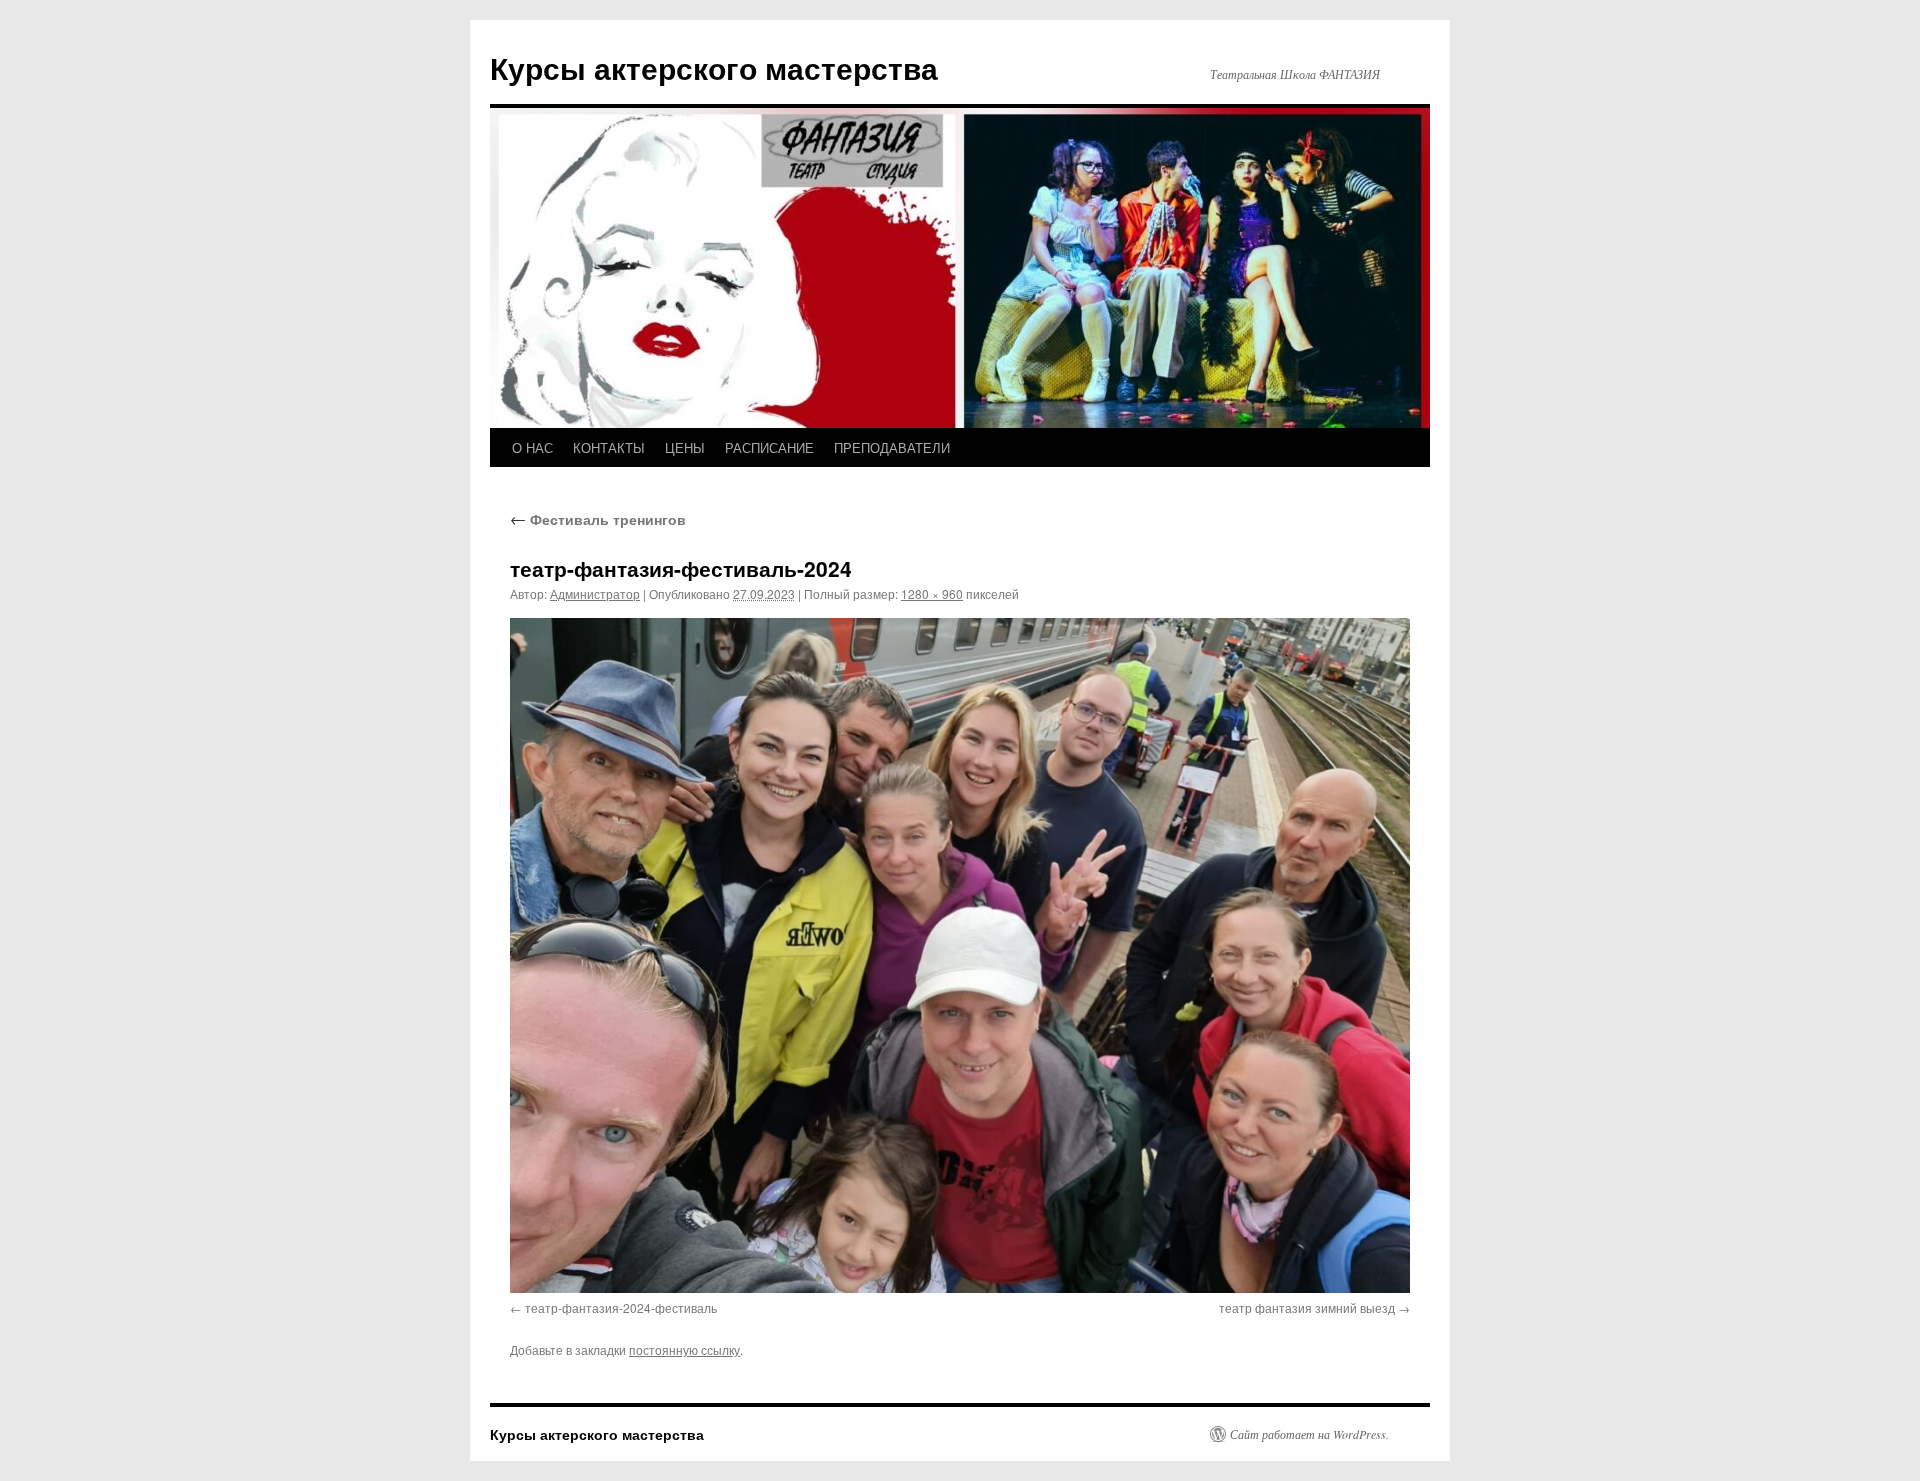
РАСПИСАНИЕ (769, 447)
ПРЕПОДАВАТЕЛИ (892, 447)
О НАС (532, 447)
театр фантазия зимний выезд (1307, 1307)
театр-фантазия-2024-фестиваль (621, 1307)
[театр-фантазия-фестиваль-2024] (960, 955)
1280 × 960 (932, 593)
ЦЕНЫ (685, 447)
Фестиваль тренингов (598, 519)
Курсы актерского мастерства (714, 67)
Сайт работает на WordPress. (1309, 1434)
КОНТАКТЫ (609, 447)
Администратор (595, 593)
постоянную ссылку (684, 1349)
